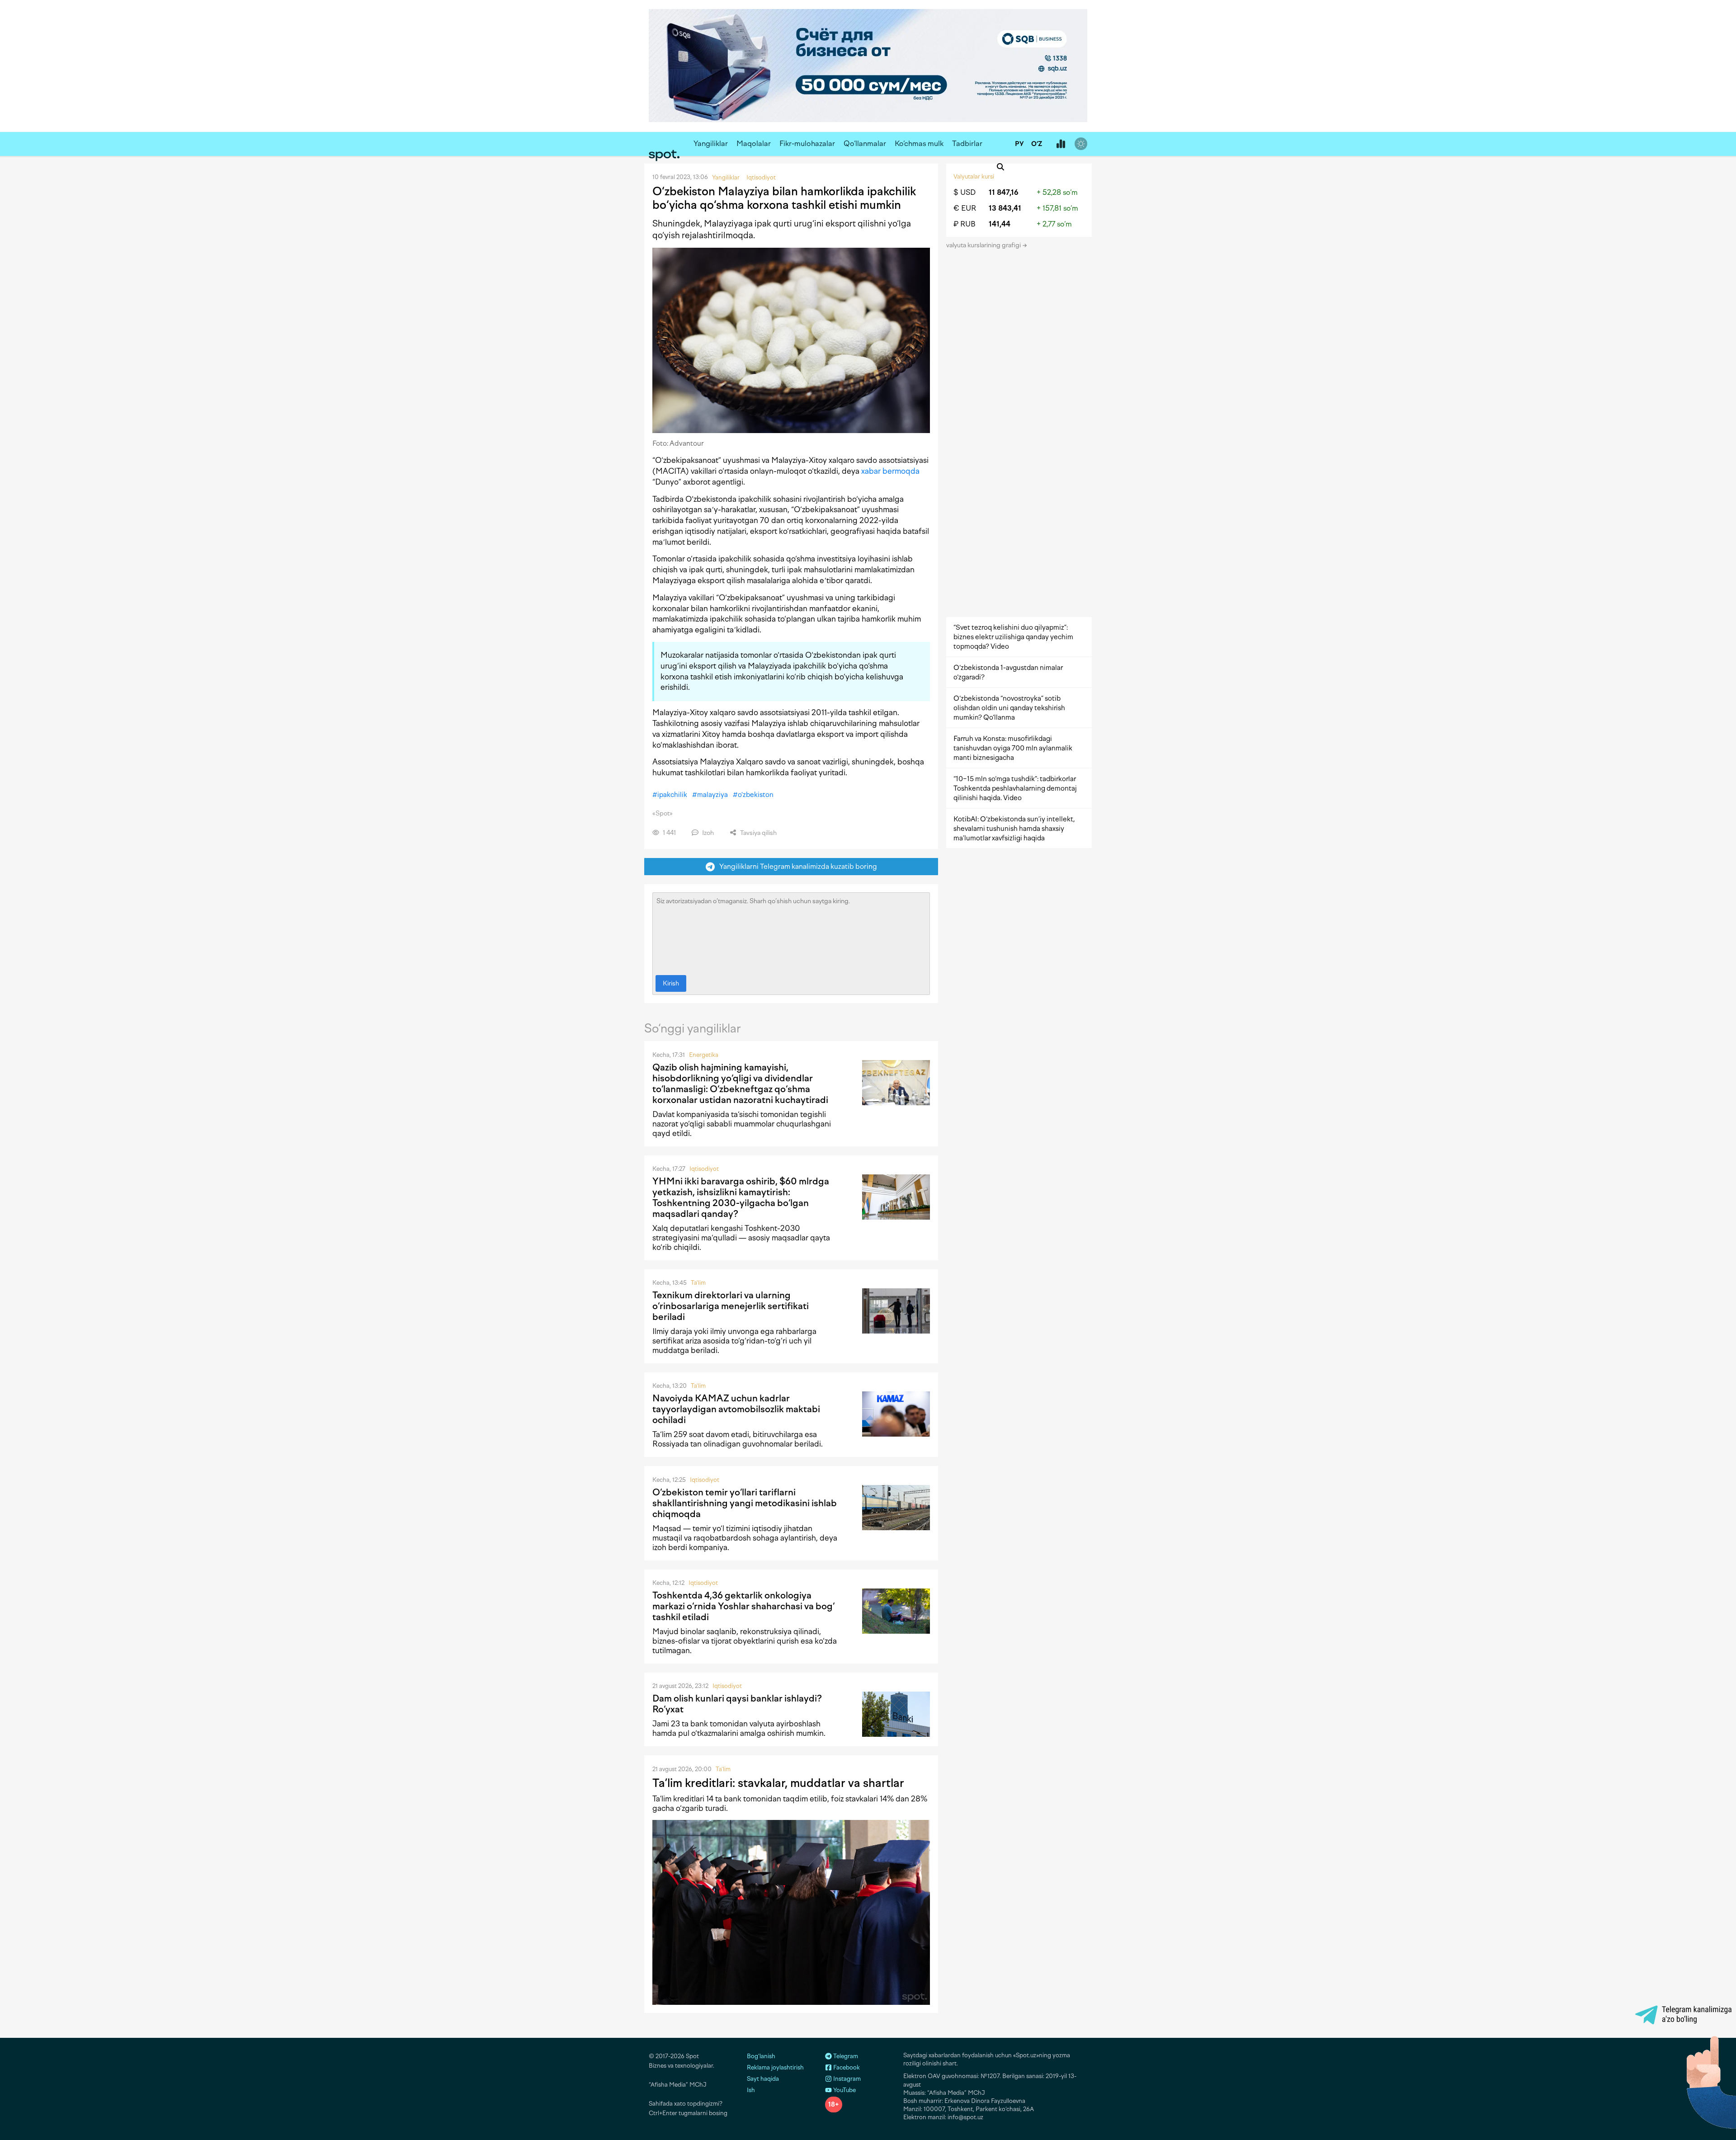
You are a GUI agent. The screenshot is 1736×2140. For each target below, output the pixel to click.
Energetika (704, 1055)
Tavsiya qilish (758, 833)
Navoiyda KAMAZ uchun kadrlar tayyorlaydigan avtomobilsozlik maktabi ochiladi (736, 1409)
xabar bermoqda (890, 471)
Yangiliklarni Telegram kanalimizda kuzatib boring (796, 866)
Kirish (671, 983)
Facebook (846, 2067)
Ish (751, 2090)
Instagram (846, 2079)
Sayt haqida (763, 2079)
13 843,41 (1005, 208)
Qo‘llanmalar (865, 144)
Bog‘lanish (761, 2056)
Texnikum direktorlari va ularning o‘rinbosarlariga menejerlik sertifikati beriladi (731, 1306)
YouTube (844, 2090)
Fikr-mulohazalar (807, 144)
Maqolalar (754, 144)
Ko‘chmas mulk (919, 144)
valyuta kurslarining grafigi (984, 245)
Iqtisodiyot (704, 1169)
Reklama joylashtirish (775, 2067)
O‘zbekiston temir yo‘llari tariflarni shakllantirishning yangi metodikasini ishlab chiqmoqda (745, 1503)
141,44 (1000, 224)
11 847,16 (1004, 192)
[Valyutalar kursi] (1061, 144)
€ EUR (965, 208)
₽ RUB (965, 224)
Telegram (845, 2056)
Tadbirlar (967, 144)
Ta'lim (698, 1283)
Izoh (707, 833)
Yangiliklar (711, 144)
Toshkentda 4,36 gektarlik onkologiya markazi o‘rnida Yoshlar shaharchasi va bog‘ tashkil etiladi (743, 1606)
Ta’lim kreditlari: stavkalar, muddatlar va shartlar (778, 1783)
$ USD (965, 192)
